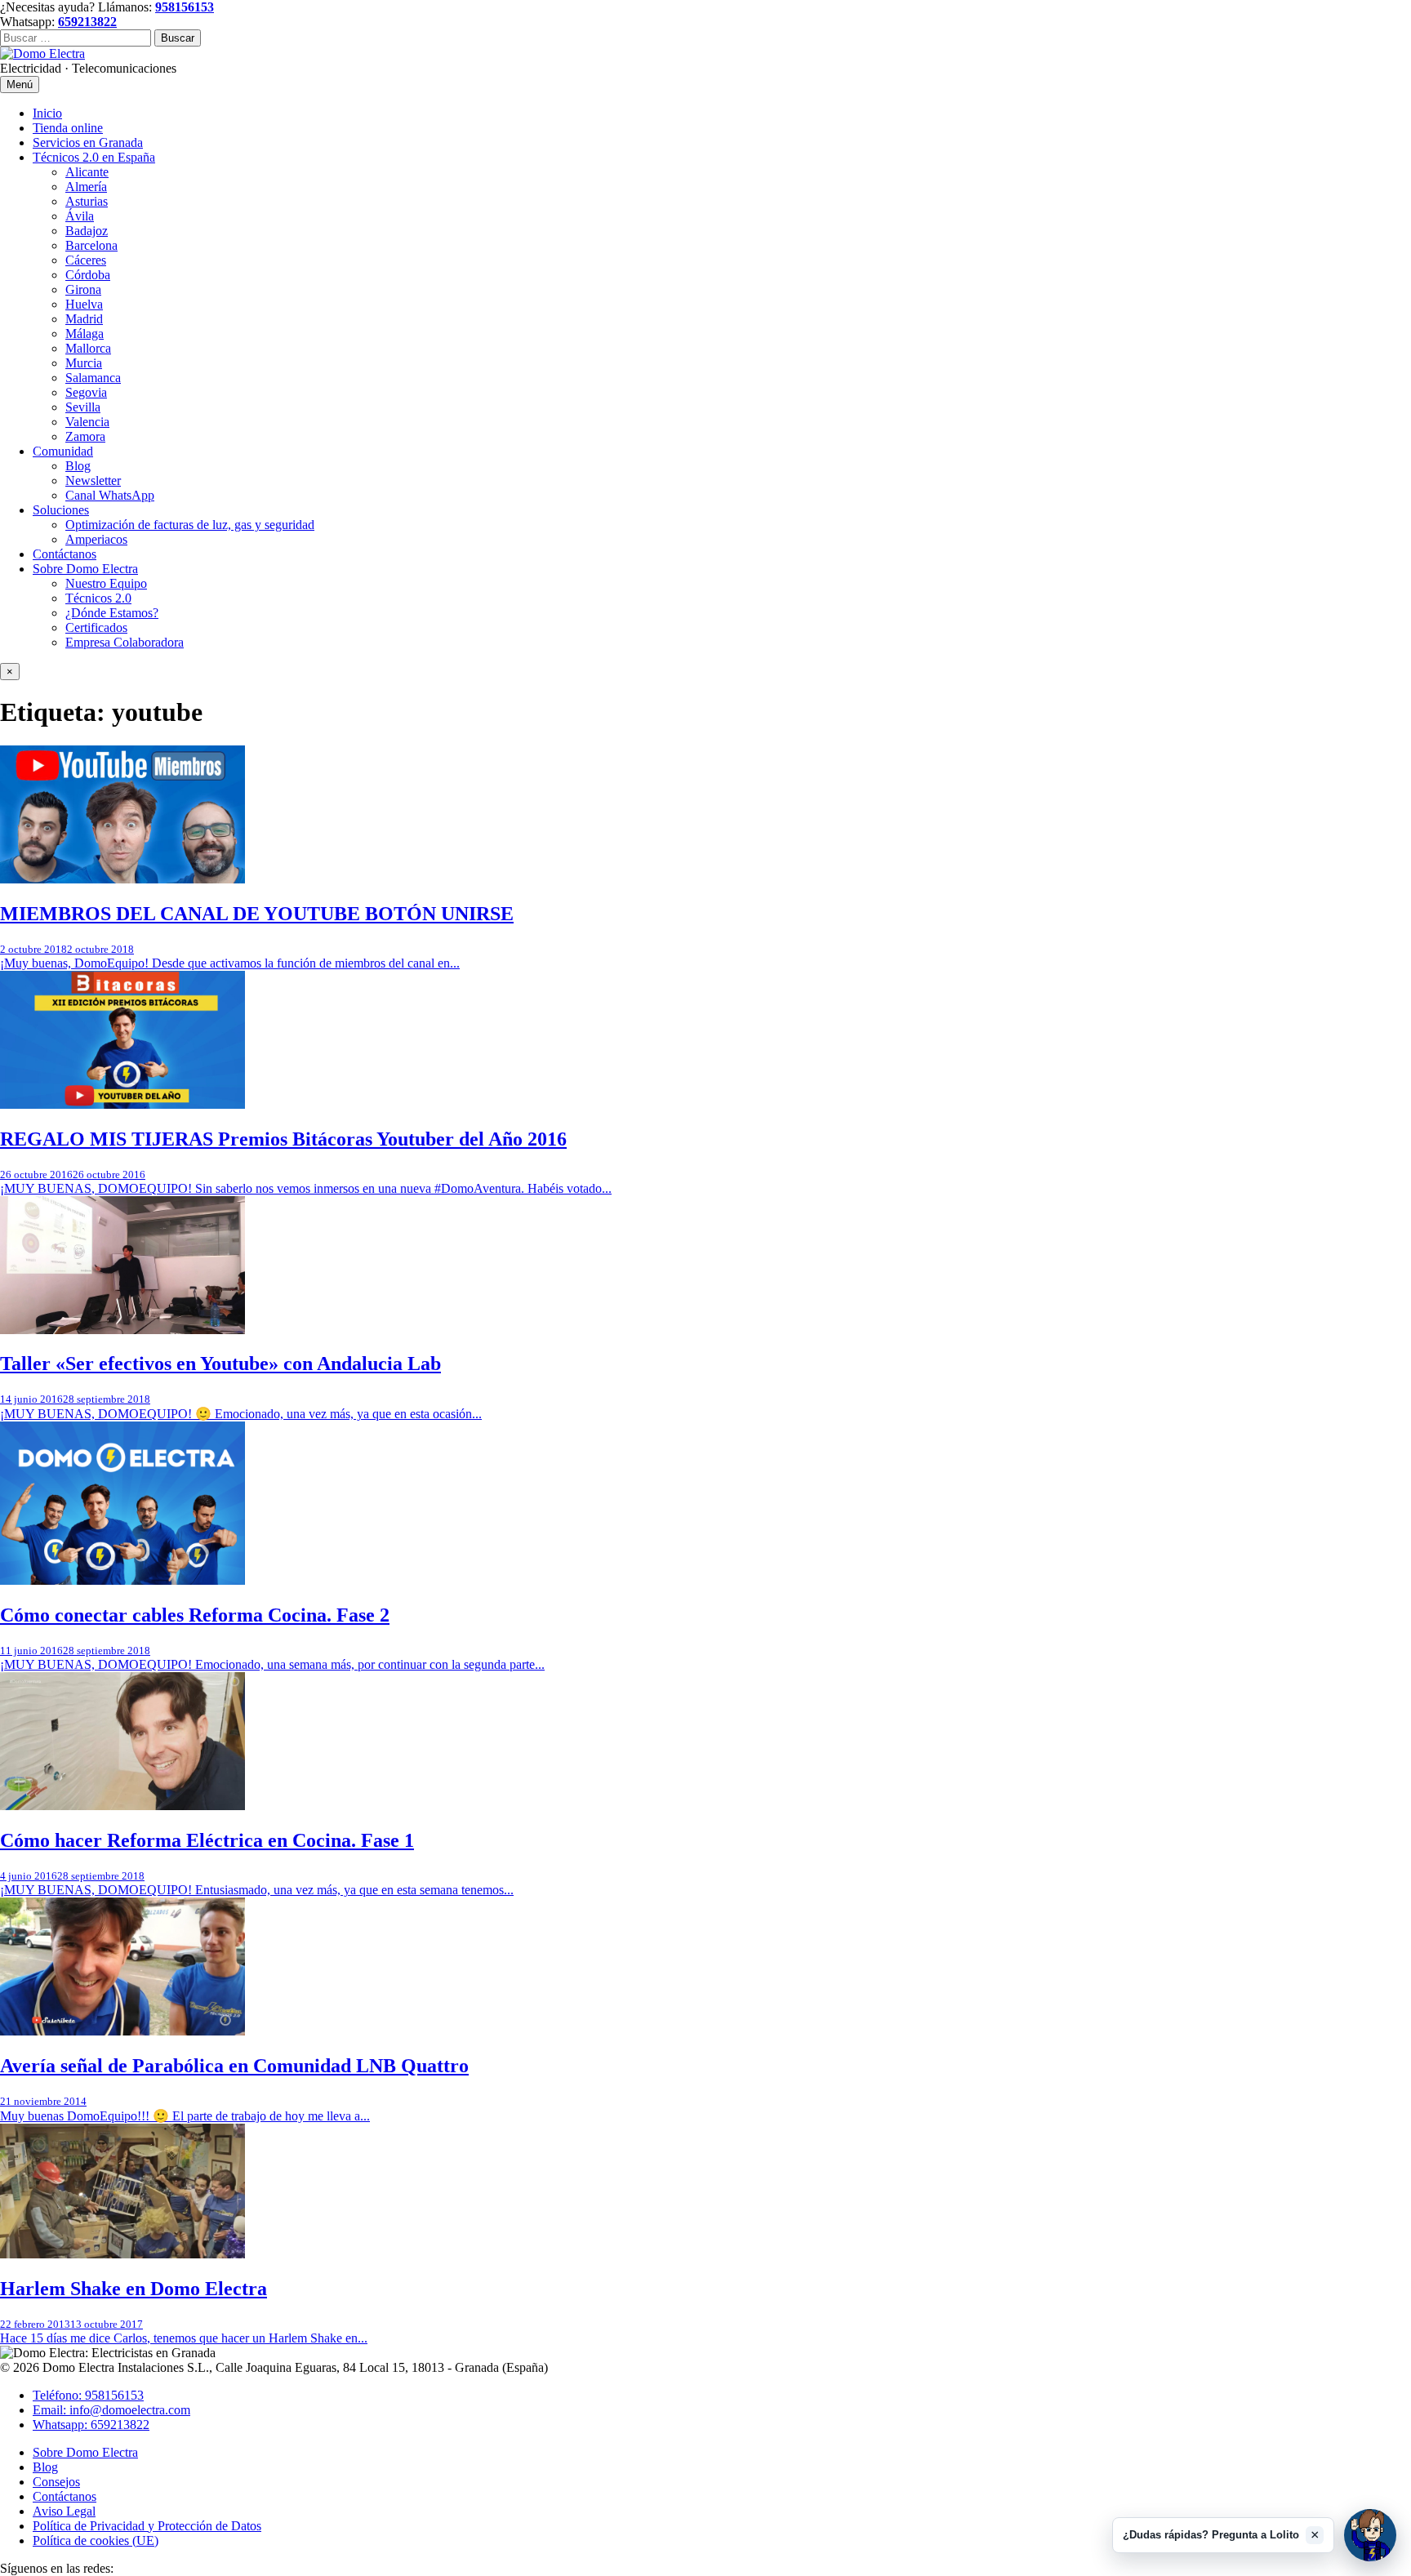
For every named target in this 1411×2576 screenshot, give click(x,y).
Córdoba (88, 275)
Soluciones (61, 510)
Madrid (84, 319)
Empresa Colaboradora (125, 642)
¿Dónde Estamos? (112, 613)
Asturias (87, 201)
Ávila (80, 216)
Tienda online (68, 128)
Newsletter (93, 480)
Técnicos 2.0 (98, 598)
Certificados (96, 627)
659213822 (87, 22)
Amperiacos (96, 539)
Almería (86, 187)
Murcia (84, 363)
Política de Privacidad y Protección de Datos (147, 2526)
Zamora (85, 436)
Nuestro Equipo (106, 583)
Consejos (56, 2482)
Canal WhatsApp (110, 495)
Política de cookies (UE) (96, 2540)
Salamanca (93, 378)
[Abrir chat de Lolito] (1370, 2535)
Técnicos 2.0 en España (94, 157)
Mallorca (88, 348)
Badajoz (87, 231)
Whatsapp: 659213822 (91, 2425)
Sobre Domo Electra (85, 569)
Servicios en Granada (88, 142)
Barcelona (91, 245)
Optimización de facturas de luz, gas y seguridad (190, 525)
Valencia (87, 422)
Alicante (87, 172)
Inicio (47, 113)
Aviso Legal (64, 2511)
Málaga (85, 334)
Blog (78, 466)
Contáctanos (65, 554)
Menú (20, 85)
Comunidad (63, 451)
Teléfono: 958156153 (88, 2395)
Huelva (84, 304)
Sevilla (83, 407)
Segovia (86, 392)
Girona (83, 289)
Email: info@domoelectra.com (111, 2410)
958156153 (185, 7)
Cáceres (86, 260)
